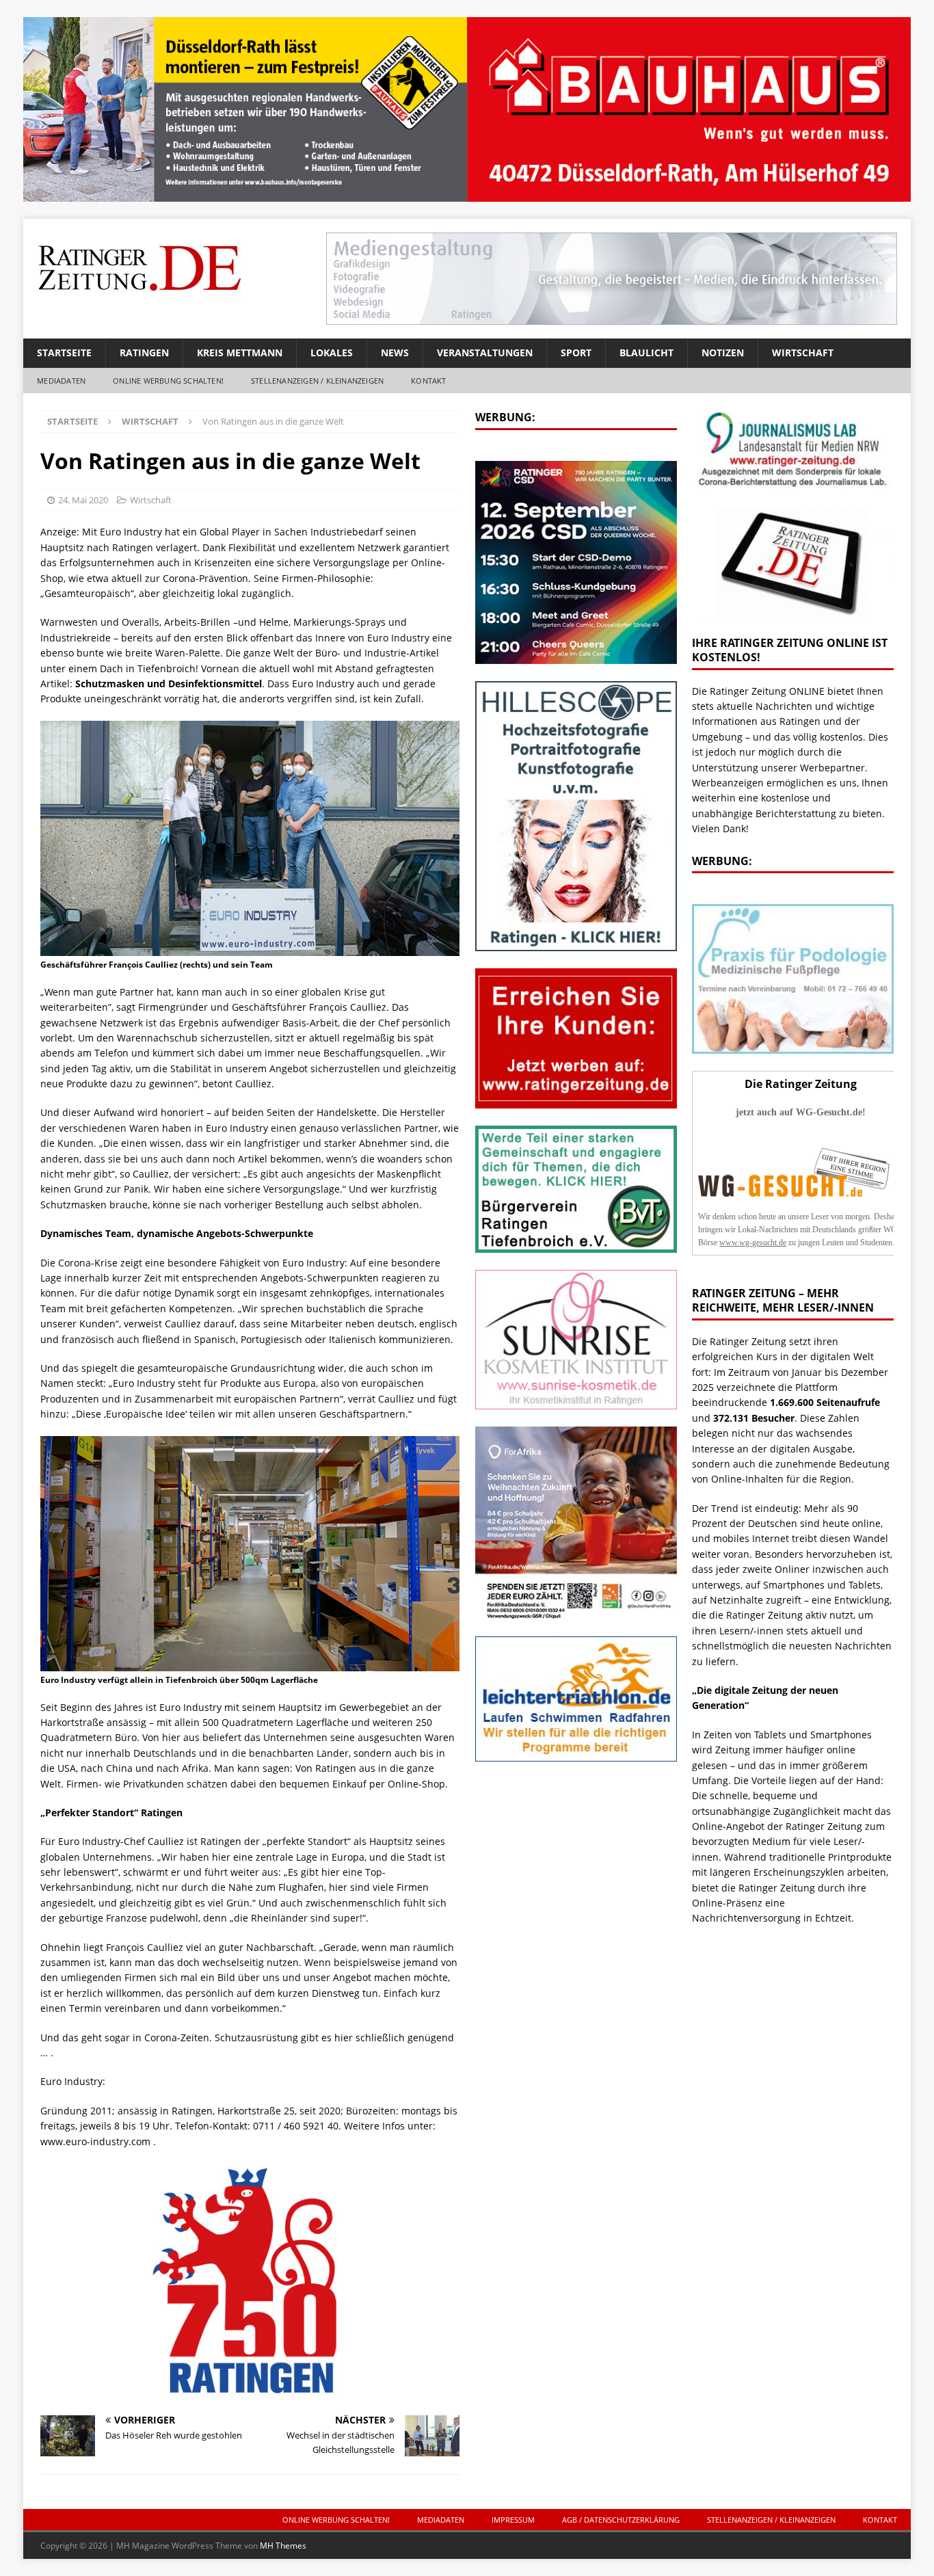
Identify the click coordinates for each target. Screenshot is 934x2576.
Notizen (723, 353)
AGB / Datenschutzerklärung (621, 2520)
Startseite (64, 353)
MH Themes (283, 2546)
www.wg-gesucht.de (753, 1243)
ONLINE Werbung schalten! (168, 381)
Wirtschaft (803, 353)
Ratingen (144, 353)
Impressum (513, 2520)
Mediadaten (61, 381)
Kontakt (428, 381)
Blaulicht (646, 353)
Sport (576, 353)
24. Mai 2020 (83, 500)
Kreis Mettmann (240, 353)
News (395, 353)
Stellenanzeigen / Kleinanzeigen (317, 381)
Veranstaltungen (485, 353)
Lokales (332, 353)
